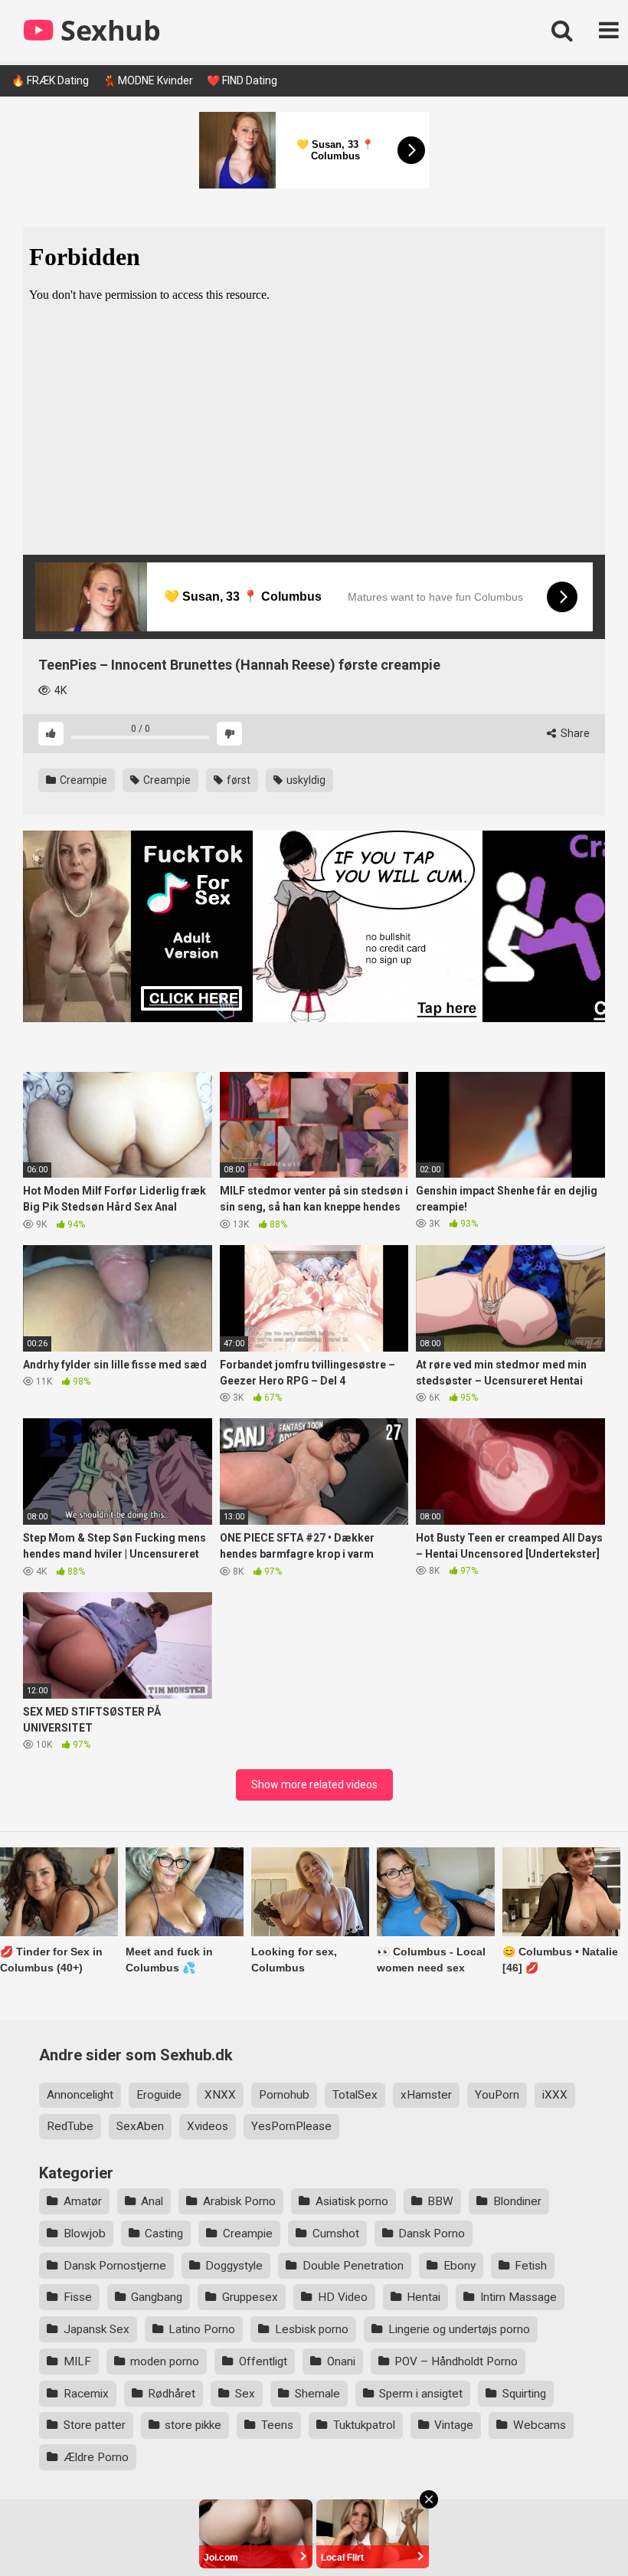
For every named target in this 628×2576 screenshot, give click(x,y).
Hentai (424, 2297)
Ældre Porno (96, 2457)
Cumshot (336, 2234)
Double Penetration (353, 2266)
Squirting (524, 2394)
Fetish (531, 2266)
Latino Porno (202, 2329)
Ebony (460, 2266)
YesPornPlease (291, 2126)
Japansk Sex (96, 2329)
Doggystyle (234, 2266)
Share (574, 733)
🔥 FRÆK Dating (50, 80)
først (237, 780)
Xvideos (208, 2126)
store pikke (193, 2425)
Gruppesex (250, 2297)
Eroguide (159, 2095)
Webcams (540, 2425)
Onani (341, 2361)
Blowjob (85, 2234)
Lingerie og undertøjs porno (459, 2329)
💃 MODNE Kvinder (148, 80)
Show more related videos (314, 1785)
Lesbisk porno (312, 2329)
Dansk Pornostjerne (115, 2266)
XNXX (220, 2095)
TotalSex (355, 2095)
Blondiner (517, 2201)
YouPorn (497, 2095)
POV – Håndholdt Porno (456, 2361)
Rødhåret (172, 2394)
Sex (245, 2394)
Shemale (317, 2394)
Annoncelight (80, 2095)
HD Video (343, 2297)
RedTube (70, 2126)
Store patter (95, 2425)
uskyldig (305, 780)
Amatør (83, 2201)
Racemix (86, 2394)
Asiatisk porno (352, 2201)
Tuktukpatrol (364, 2425)
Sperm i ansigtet (421, 2394)
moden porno (165, 2361)
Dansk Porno (432, 2234)
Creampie (82, 780)
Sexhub (107, 30)
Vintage (454, 2425)
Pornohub (284, 2095)
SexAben (140, 2126)
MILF (77, 2361)
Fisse (78, 2297)
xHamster (426, 2095)
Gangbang (157, 2297)
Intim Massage (518, 2297)
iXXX (555, 2095)
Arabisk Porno (239, 2201)
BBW (440, 2201)
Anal (152, 2201)
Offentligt (263, 2361)
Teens (277, 2425)
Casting (164, 2234)
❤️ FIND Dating (242, 80)
